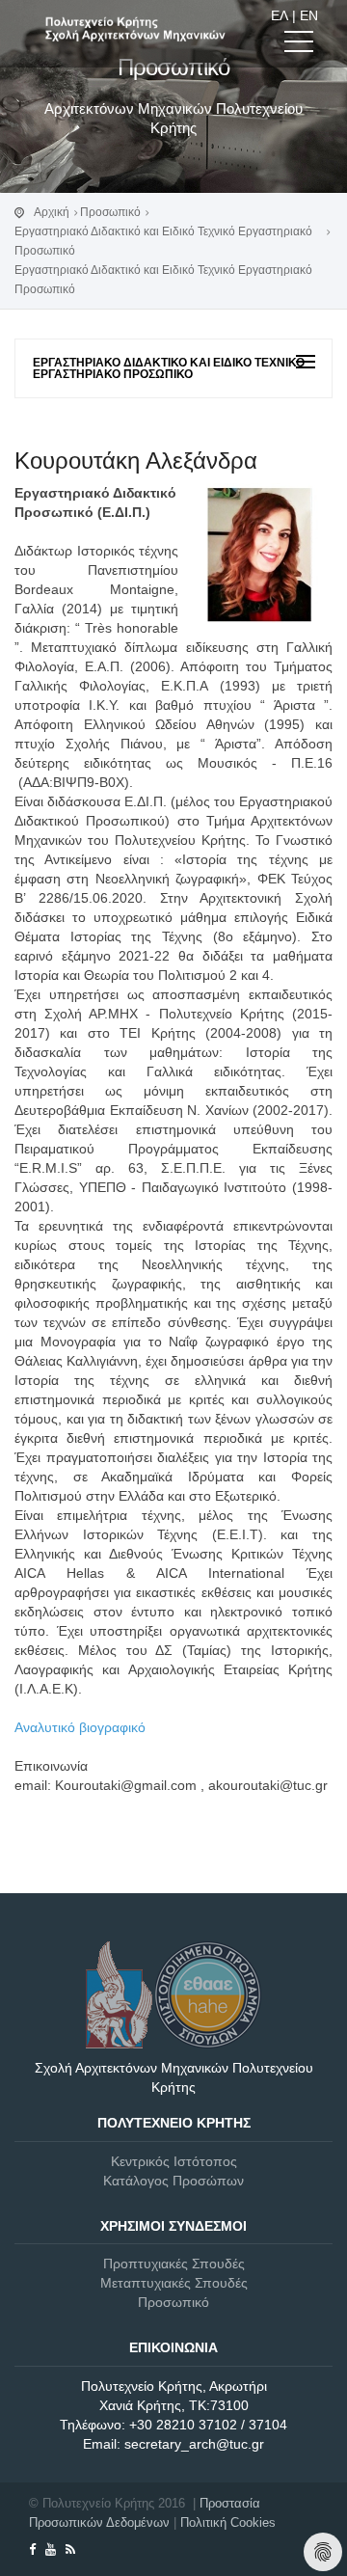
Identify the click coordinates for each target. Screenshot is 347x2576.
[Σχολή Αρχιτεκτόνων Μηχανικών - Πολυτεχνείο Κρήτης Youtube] (51, 2549)
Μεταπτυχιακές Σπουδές (174, 2283)
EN (309, 15)
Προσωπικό (110, 212)
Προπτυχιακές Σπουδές (174, 2264)
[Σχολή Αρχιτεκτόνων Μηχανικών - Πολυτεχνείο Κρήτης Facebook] (32, 2549)
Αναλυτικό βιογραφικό (80, 1727)
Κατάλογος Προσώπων (173, 2181)
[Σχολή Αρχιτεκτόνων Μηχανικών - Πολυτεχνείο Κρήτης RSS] (70, 2549)
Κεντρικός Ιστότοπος (174, 2161)
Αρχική (52, 212)
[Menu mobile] (299, 45)
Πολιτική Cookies (228, 2522)
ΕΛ (280, 15)
